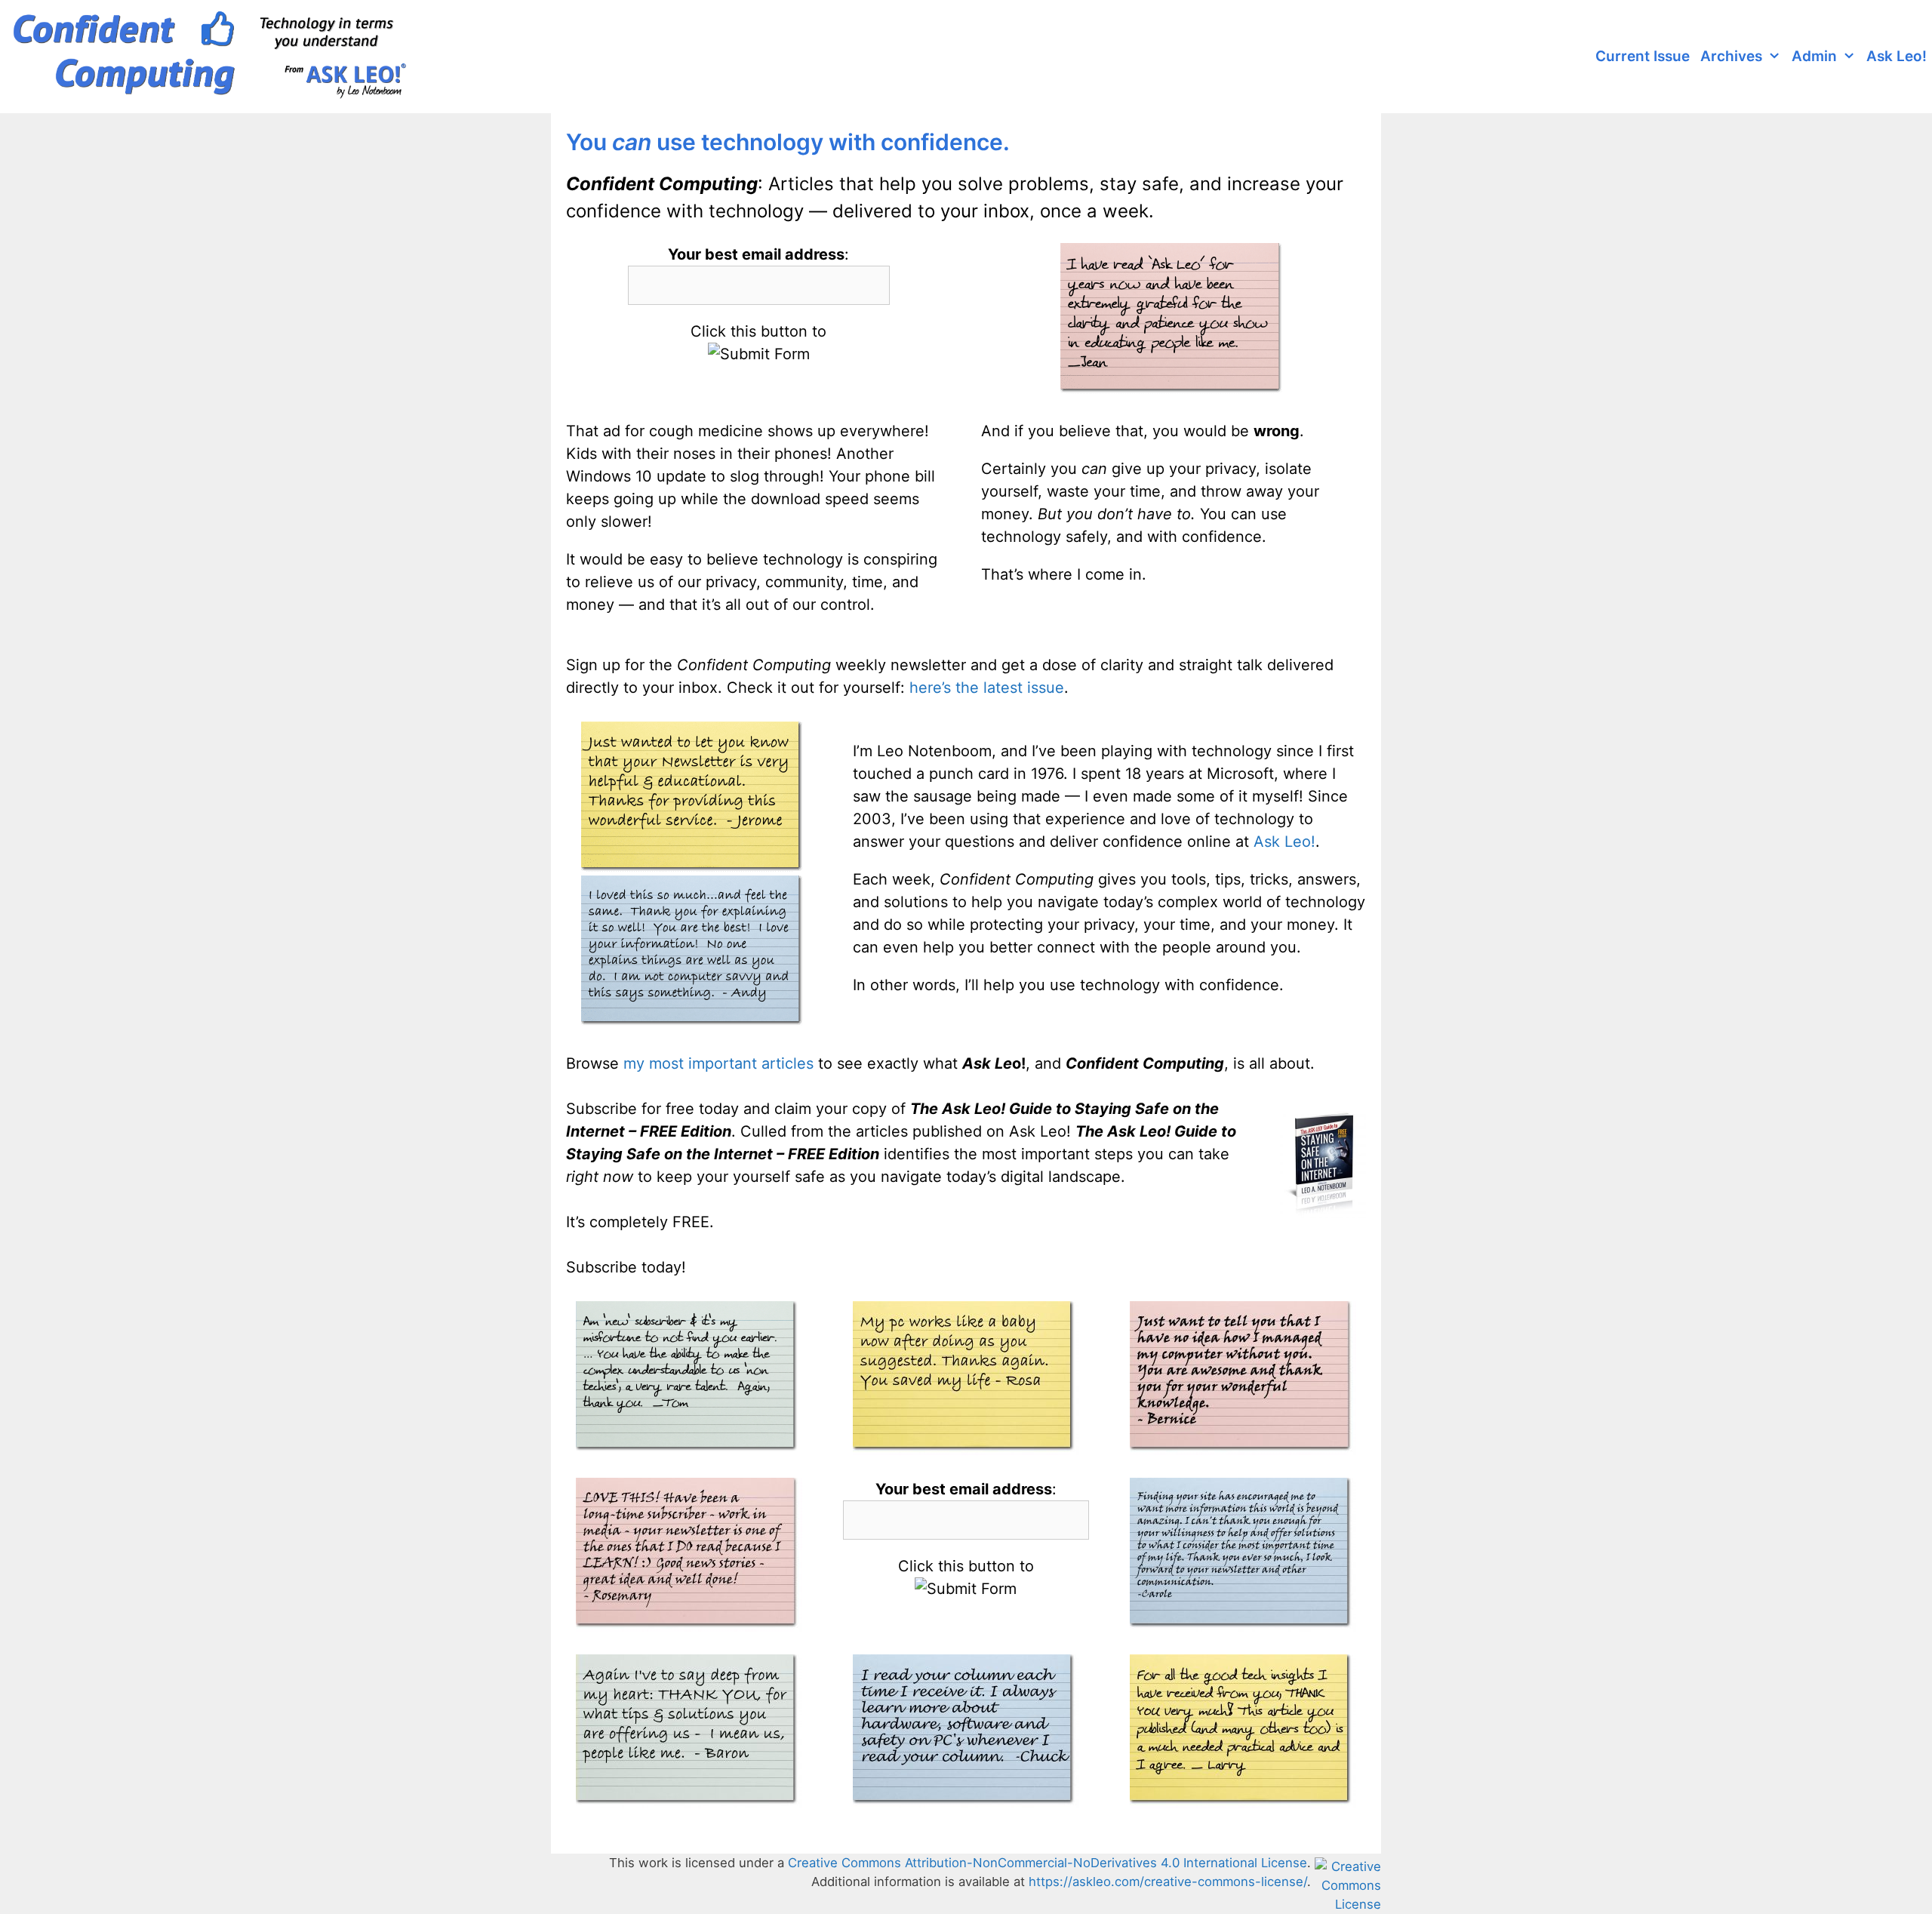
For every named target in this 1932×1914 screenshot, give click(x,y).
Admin (1814, 56)
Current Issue (1643, 56)
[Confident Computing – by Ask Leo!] (215, 57)
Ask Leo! (1897, 56)
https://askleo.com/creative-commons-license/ (1168, 1882)
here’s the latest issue (987, 688)
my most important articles (718, 1063)
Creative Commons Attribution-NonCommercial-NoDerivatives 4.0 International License (1048, 1863)
